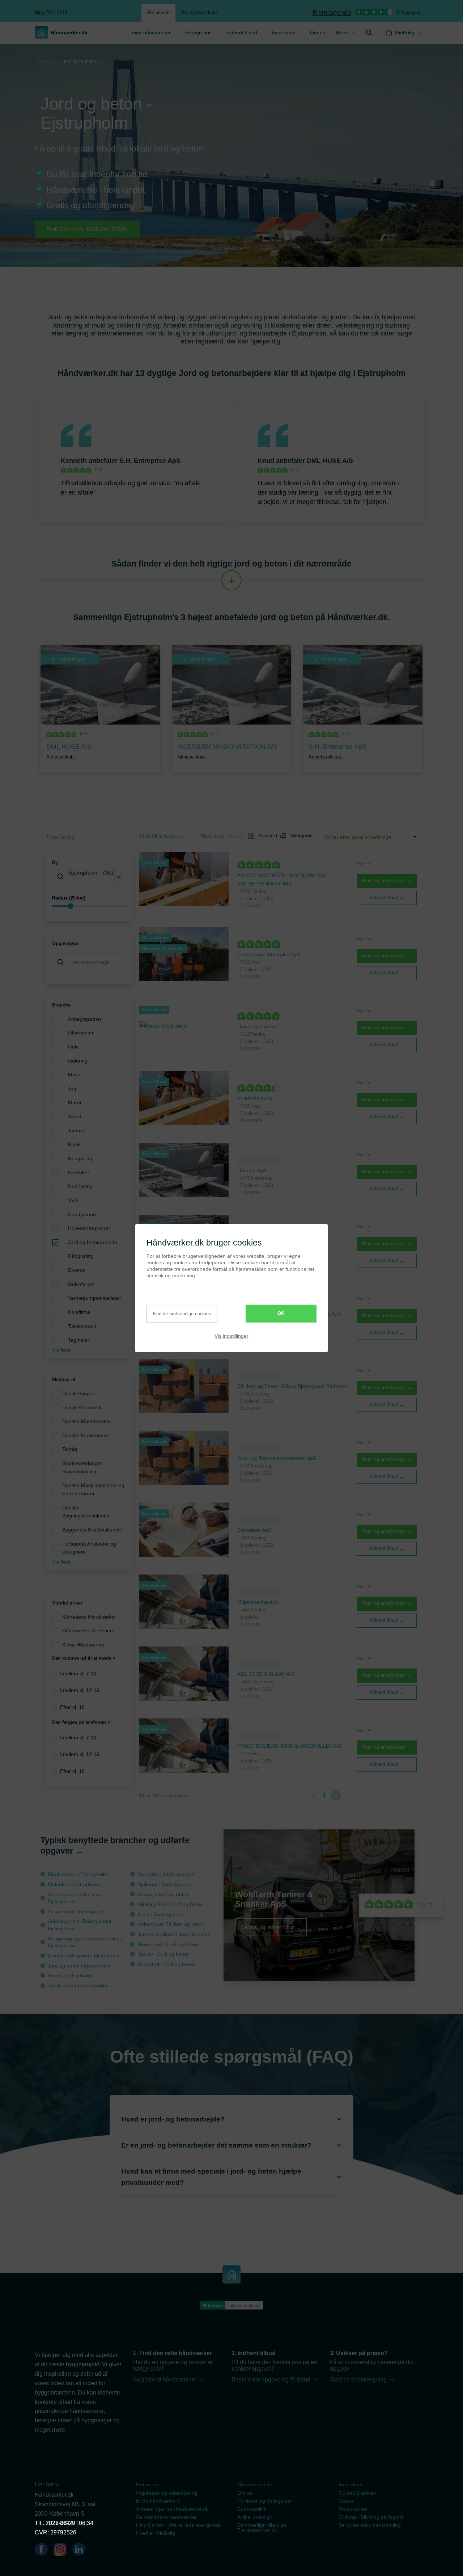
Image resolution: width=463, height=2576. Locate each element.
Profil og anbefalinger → (387, 881)
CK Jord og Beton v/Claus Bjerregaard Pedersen (293, 1386)
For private (158, 12)
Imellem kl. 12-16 (80, 1690)
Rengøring (80, 1158)
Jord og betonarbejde (93, 1242)
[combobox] (89, 877)
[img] (369, 33)
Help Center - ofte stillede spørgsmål (178, 2525)
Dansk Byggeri (79, 1393)
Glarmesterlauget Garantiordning (82, 1467)
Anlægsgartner (85, 1019)
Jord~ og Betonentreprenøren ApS (277, 1458)
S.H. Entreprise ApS (150, 461)
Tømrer (77, 1131)
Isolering (78, 1061)
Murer (75, 1102)
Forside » (47, 61)
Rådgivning (81, 1256)
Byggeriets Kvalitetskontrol (92, 1530)
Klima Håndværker (83, 1645)
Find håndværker (151, 33)
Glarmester (81, 1033)
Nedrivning (80, 1186)
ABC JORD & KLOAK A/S (266, 1674)
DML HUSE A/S (330, 461)
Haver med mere (257, 1026)
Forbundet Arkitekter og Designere (89, 1548)
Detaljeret (298, 836)
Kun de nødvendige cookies (182, 1314)
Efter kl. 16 (72, 1707)
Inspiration (284, 33)
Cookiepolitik (252, 2509)
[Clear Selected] (119, 877)
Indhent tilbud (242, 33)
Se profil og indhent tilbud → (271, 1927)
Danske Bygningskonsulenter (86, 1512)
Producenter (353, 2509)
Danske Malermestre (86, 1421)
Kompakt (265, 836)
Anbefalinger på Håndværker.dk (172, 2509)
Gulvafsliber (82, 1284)
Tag (72, 1089)
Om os (318, 33)
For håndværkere (199, 12)
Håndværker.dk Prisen (88, 1631)
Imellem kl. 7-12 (78, 1674)
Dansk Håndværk (82, 1407)
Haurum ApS (252, 1170)
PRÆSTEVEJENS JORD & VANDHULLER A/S (290, 1746)
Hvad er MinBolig (156, 2533)
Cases (346, 2501)
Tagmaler (79, 1340)
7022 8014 (59, 2523)
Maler (75, 1075)
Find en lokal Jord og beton (87, 229)
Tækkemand (82, 1326)
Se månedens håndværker (166, 2517)
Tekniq (70, 1449)
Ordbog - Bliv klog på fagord (371, 2517)
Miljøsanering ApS (258, 1602)
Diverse (77, 1270)
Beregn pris (198, 33)
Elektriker (79, 1172)
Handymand (82, 1214)
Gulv (73, 1047)
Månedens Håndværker (89, 1617)
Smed (75, 1116)
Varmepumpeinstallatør (95, 1298)
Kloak (74, 1144)
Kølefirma (79, 1312)
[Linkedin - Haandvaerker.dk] (82, 2551)
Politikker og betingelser (265, 2501)
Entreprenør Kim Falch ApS (269, 954)
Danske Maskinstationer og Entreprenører (93, 1489)
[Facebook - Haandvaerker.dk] (44, 2551)
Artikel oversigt (254, 2517)
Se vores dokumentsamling (370, 2525)
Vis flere (61, 1350)
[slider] (89, 906)
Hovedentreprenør (89, 1228)
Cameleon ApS (254, 1530)
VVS (73, 1200)
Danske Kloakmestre (86, 1435)
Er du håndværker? (158, 2501)
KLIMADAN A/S (255, 1098)
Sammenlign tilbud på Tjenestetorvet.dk (262, 2528)
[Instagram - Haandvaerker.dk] (63, 2551)
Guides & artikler (358, 2493)
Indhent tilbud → (387, 898)
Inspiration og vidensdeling (167, 2493)
